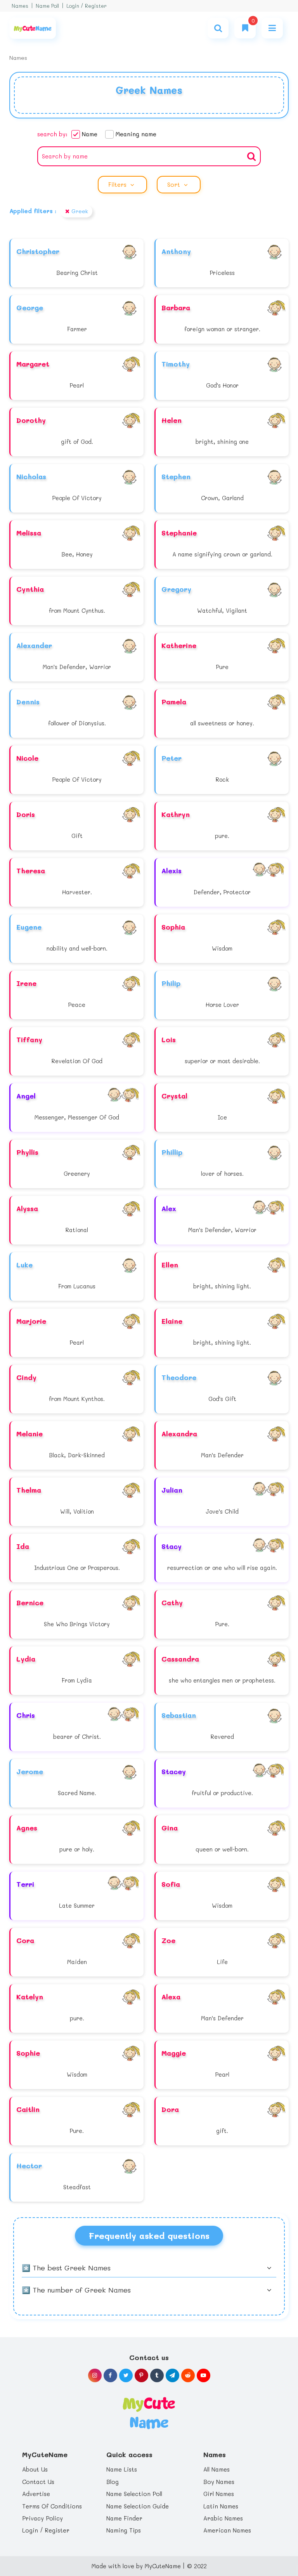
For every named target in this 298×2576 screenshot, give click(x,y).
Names (20, 6)
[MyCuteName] (33, 28)
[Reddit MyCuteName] (188, 2375)
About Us (35, 2469)
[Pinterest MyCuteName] (141, 2375)
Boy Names (219, 2482)
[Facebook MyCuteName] (110, 2375)
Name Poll (47, 6)
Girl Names (219, 2494)
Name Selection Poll (134, 2494)
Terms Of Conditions (52, 2506)
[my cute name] (149, 2412)
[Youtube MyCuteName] (204, 2375)
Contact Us (38, 2482)
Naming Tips (124, 2530)
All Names (217, 2469)
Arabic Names (223, 2518)
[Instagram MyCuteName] (95, 2375)
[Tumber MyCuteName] (157, 2375)
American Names (227, 2530)
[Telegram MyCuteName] (172, 2375)
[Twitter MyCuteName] (126, 2375)
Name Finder (124, 2518)
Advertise (36, 2494)
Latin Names (221, 2506)
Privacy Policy (42, 2518)
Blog (113, 2482)
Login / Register (87, 6)
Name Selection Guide (138, 2506)
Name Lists (122, 2469)
